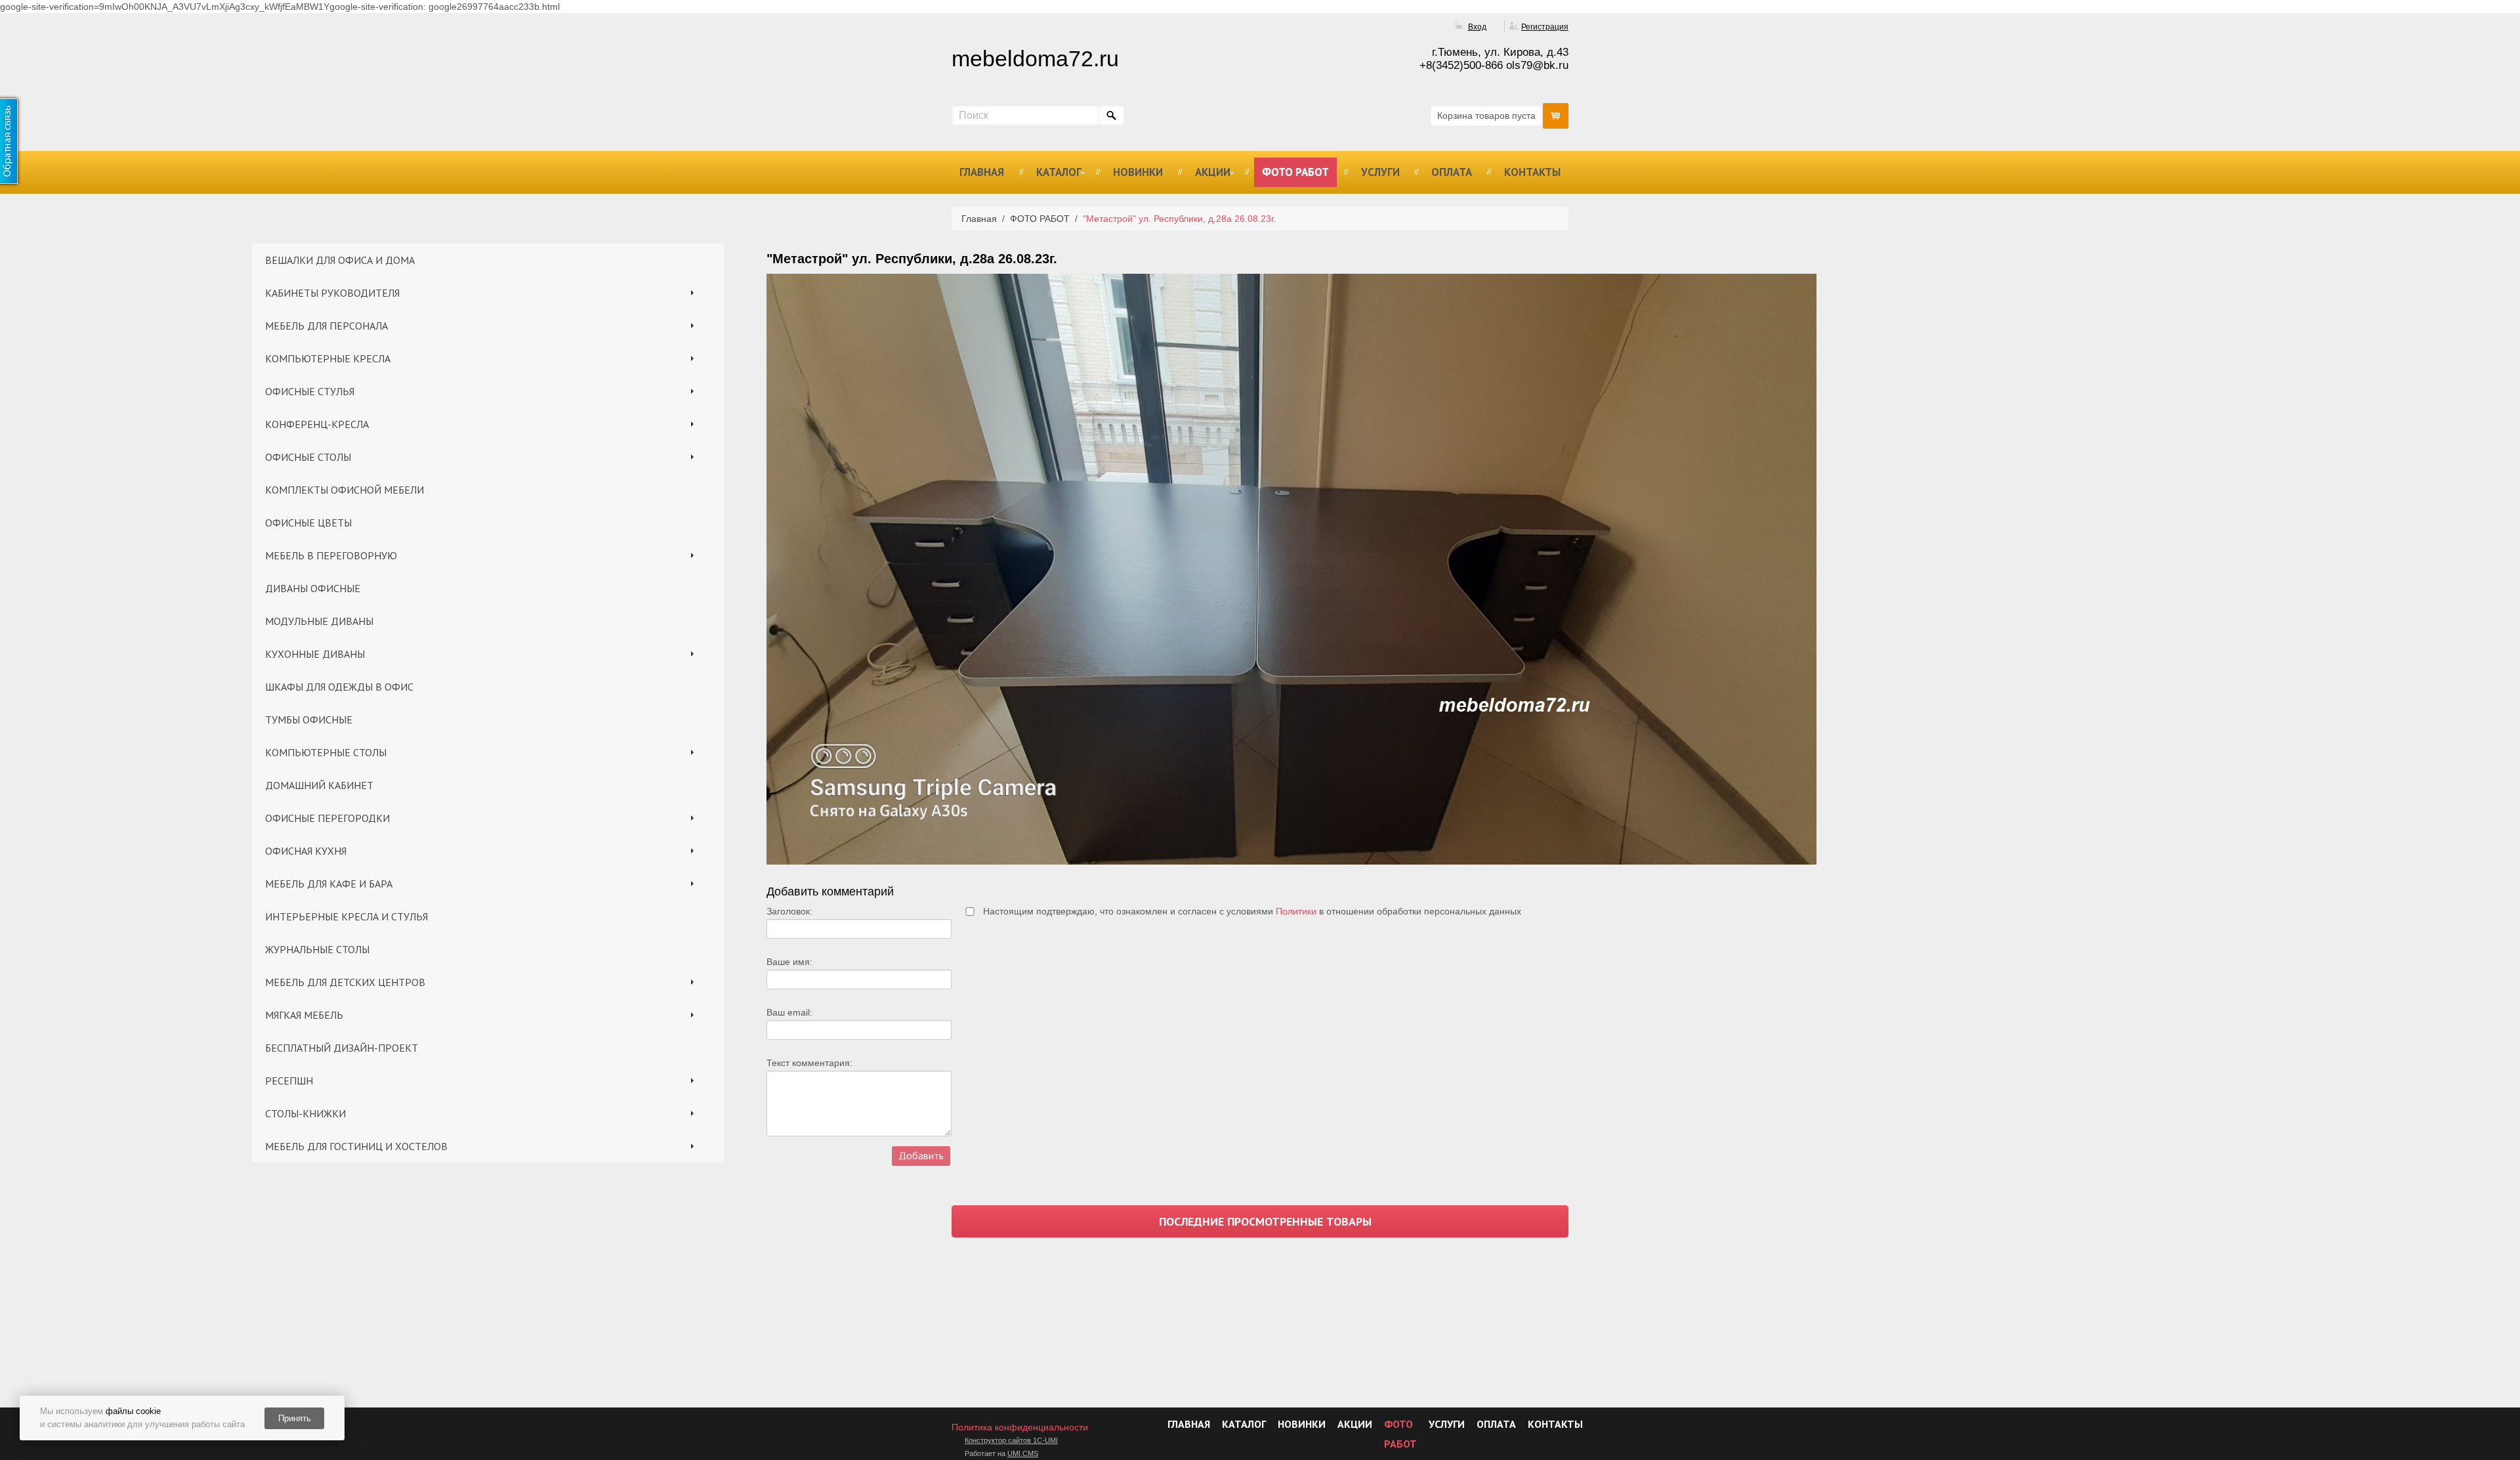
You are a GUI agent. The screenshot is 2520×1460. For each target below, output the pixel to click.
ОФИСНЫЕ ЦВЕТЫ (308, 523)
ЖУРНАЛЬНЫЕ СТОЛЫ (317, 949)
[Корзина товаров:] (1556, 116)
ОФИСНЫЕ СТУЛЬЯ (310, 391)
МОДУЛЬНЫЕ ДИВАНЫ (319, 621)
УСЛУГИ (1380, 172)
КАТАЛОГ (1059, 172)
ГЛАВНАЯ (982, 172)
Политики (1296, 911)
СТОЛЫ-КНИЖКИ (305, 1113)
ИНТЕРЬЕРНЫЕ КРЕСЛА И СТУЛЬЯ (346, 916)
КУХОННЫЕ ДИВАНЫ (315, 654)
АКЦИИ (1213, 172)
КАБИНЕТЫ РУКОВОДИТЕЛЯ (332, 293)
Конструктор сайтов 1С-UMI (1011, 1440)
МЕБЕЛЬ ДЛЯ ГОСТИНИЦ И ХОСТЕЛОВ (356, 1146)
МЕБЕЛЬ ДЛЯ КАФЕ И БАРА (329, 884)
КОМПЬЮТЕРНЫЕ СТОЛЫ (326, 752)
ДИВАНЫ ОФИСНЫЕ (313, 588)
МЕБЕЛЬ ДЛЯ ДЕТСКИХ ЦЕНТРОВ (345, 982)
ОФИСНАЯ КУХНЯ (306, 851)
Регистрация (1545, 27)
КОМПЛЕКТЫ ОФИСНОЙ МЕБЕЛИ (345, 490)
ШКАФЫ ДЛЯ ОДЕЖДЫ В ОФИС (339, 687)
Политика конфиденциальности (1020, 1427)
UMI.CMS (1023, 1453)
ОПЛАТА (1452, 172)
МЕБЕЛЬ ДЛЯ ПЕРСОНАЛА (326, 326)
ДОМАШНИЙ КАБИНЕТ (319, 785)
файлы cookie (133, 1411)
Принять (295, 1418)
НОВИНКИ (1138, 172)
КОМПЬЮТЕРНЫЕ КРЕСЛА (328, 358)
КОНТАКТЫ (1532, 172)
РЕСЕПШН (289, 1081)
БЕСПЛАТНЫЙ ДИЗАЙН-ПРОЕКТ (342, 1048)
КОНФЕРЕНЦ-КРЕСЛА (317, 424)
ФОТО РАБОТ (1295, 172)
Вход (1477, 27)
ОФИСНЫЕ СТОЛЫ (308, 457)
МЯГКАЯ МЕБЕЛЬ (304, 1015)
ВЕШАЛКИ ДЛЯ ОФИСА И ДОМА (340, 260)
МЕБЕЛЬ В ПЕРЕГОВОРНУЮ (331, 555)
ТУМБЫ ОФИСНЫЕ (309, 719)
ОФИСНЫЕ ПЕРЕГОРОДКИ (327, 818)
